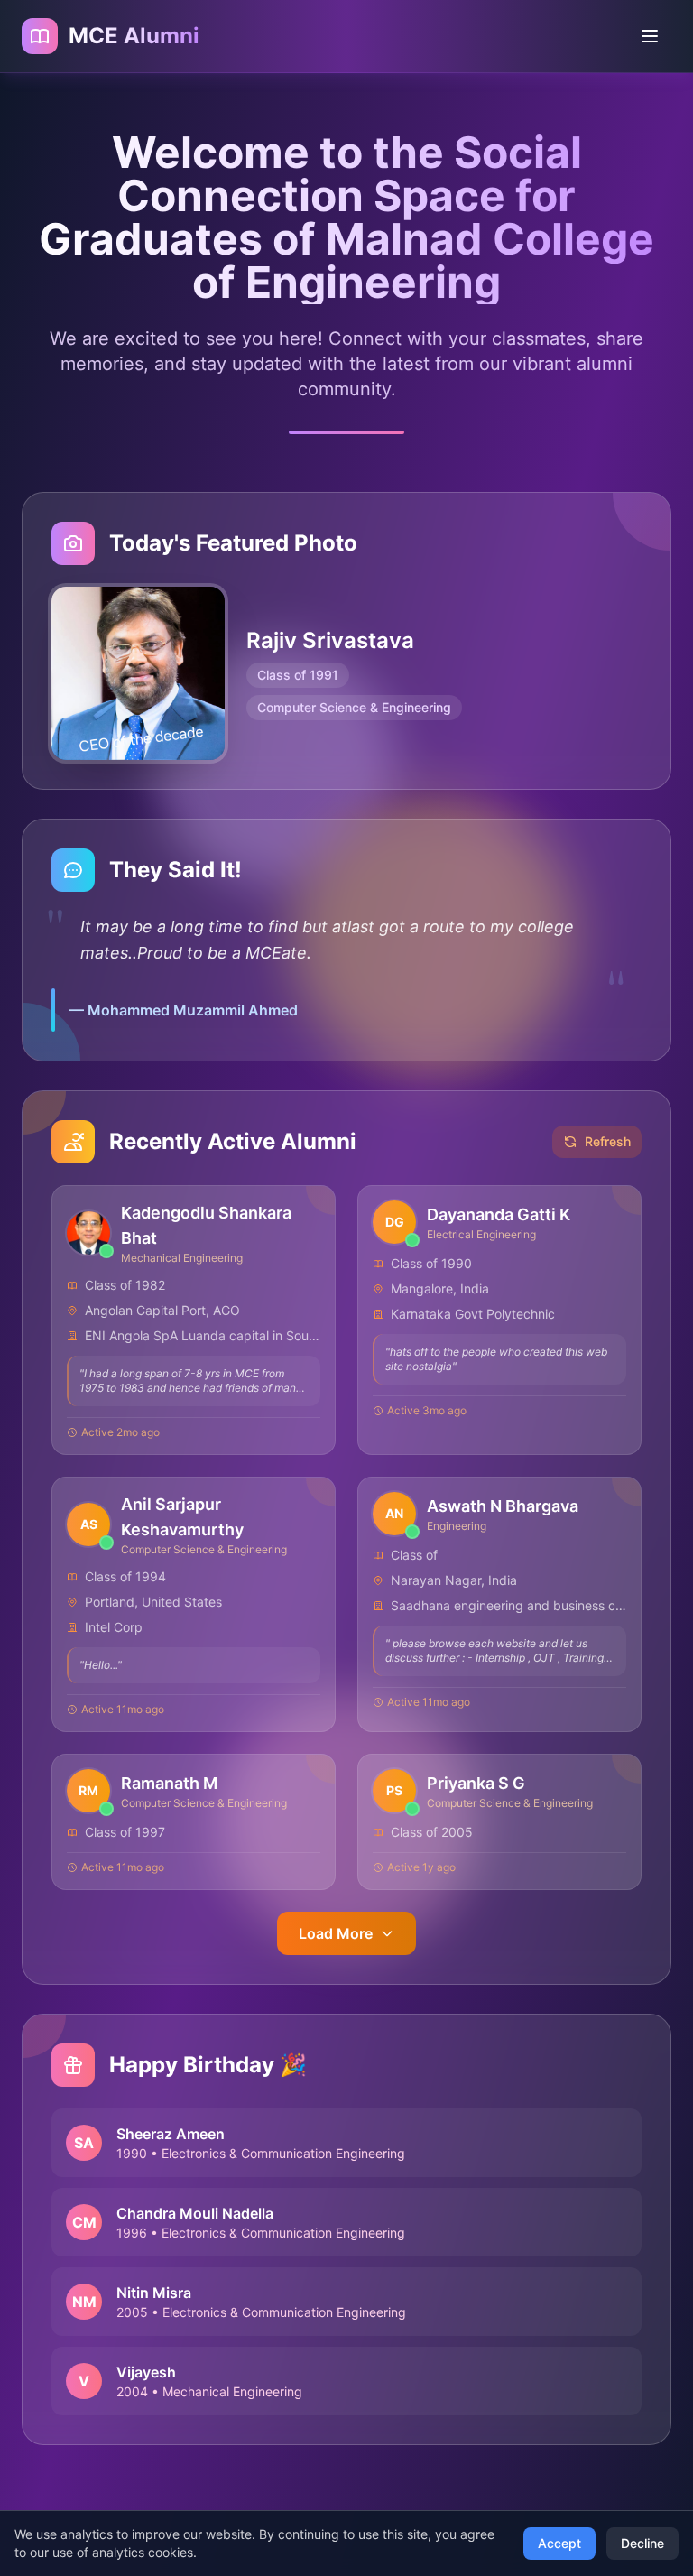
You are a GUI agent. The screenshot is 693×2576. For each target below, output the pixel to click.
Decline (642, 2543)
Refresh (608, 1141)
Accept (559, 2543)
